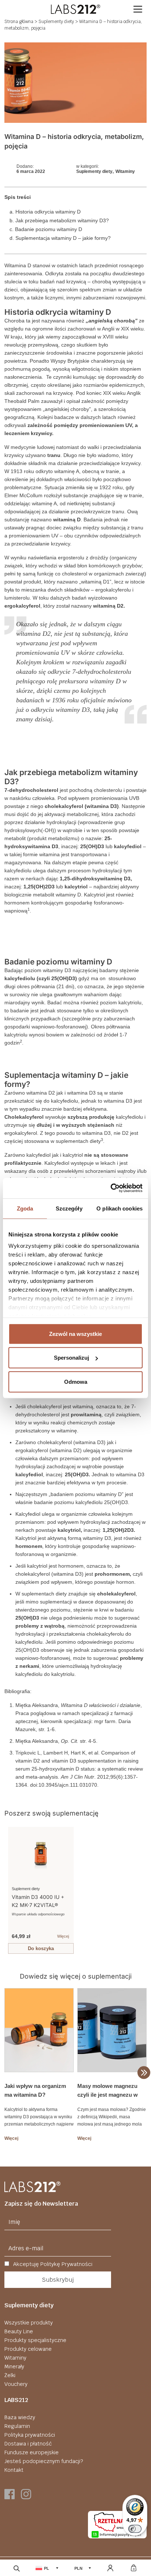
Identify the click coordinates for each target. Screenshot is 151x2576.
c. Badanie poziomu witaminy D (46, 229)
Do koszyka (41, 1948)
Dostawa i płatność (28, 2444)
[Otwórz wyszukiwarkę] (17, 2568)
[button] (138, 9)
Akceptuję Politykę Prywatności (52, 2264)
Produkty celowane (28, 2349)
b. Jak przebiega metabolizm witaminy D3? (60, 220)
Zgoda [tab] (25, 1208)
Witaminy (125, 171)
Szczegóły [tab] (69, 1208)
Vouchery (16, 2384)
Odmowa (76, 1381)
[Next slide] (139, 1888)
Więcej (63, 1936)
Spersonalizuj (71, 1358)
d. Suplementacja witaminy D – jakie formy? (60, 238)
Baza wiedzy (20, 2417)
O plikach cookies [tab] (119, 1208)
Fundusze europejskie (32, 2452)
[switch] (135, 2529)
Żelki (10, 2375)
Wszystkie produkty (29, 2323)
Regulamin (17, 2426)
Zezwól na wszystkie (75, 1334)
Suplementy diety (56, 22)
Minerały (14, 2367)
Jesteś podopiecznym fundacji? (44, 2461)
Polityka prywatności (30, 2435)
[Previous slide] (12, 1888)
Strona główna (19, 22)
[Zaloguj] (111, 2568)
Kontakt (14, 2470)
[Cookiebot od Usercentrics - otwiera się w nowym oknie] (111, 1188)
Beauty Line (19, 2331)
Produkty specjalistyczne (35, 2340)
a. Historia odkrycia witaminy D (45, 212)
